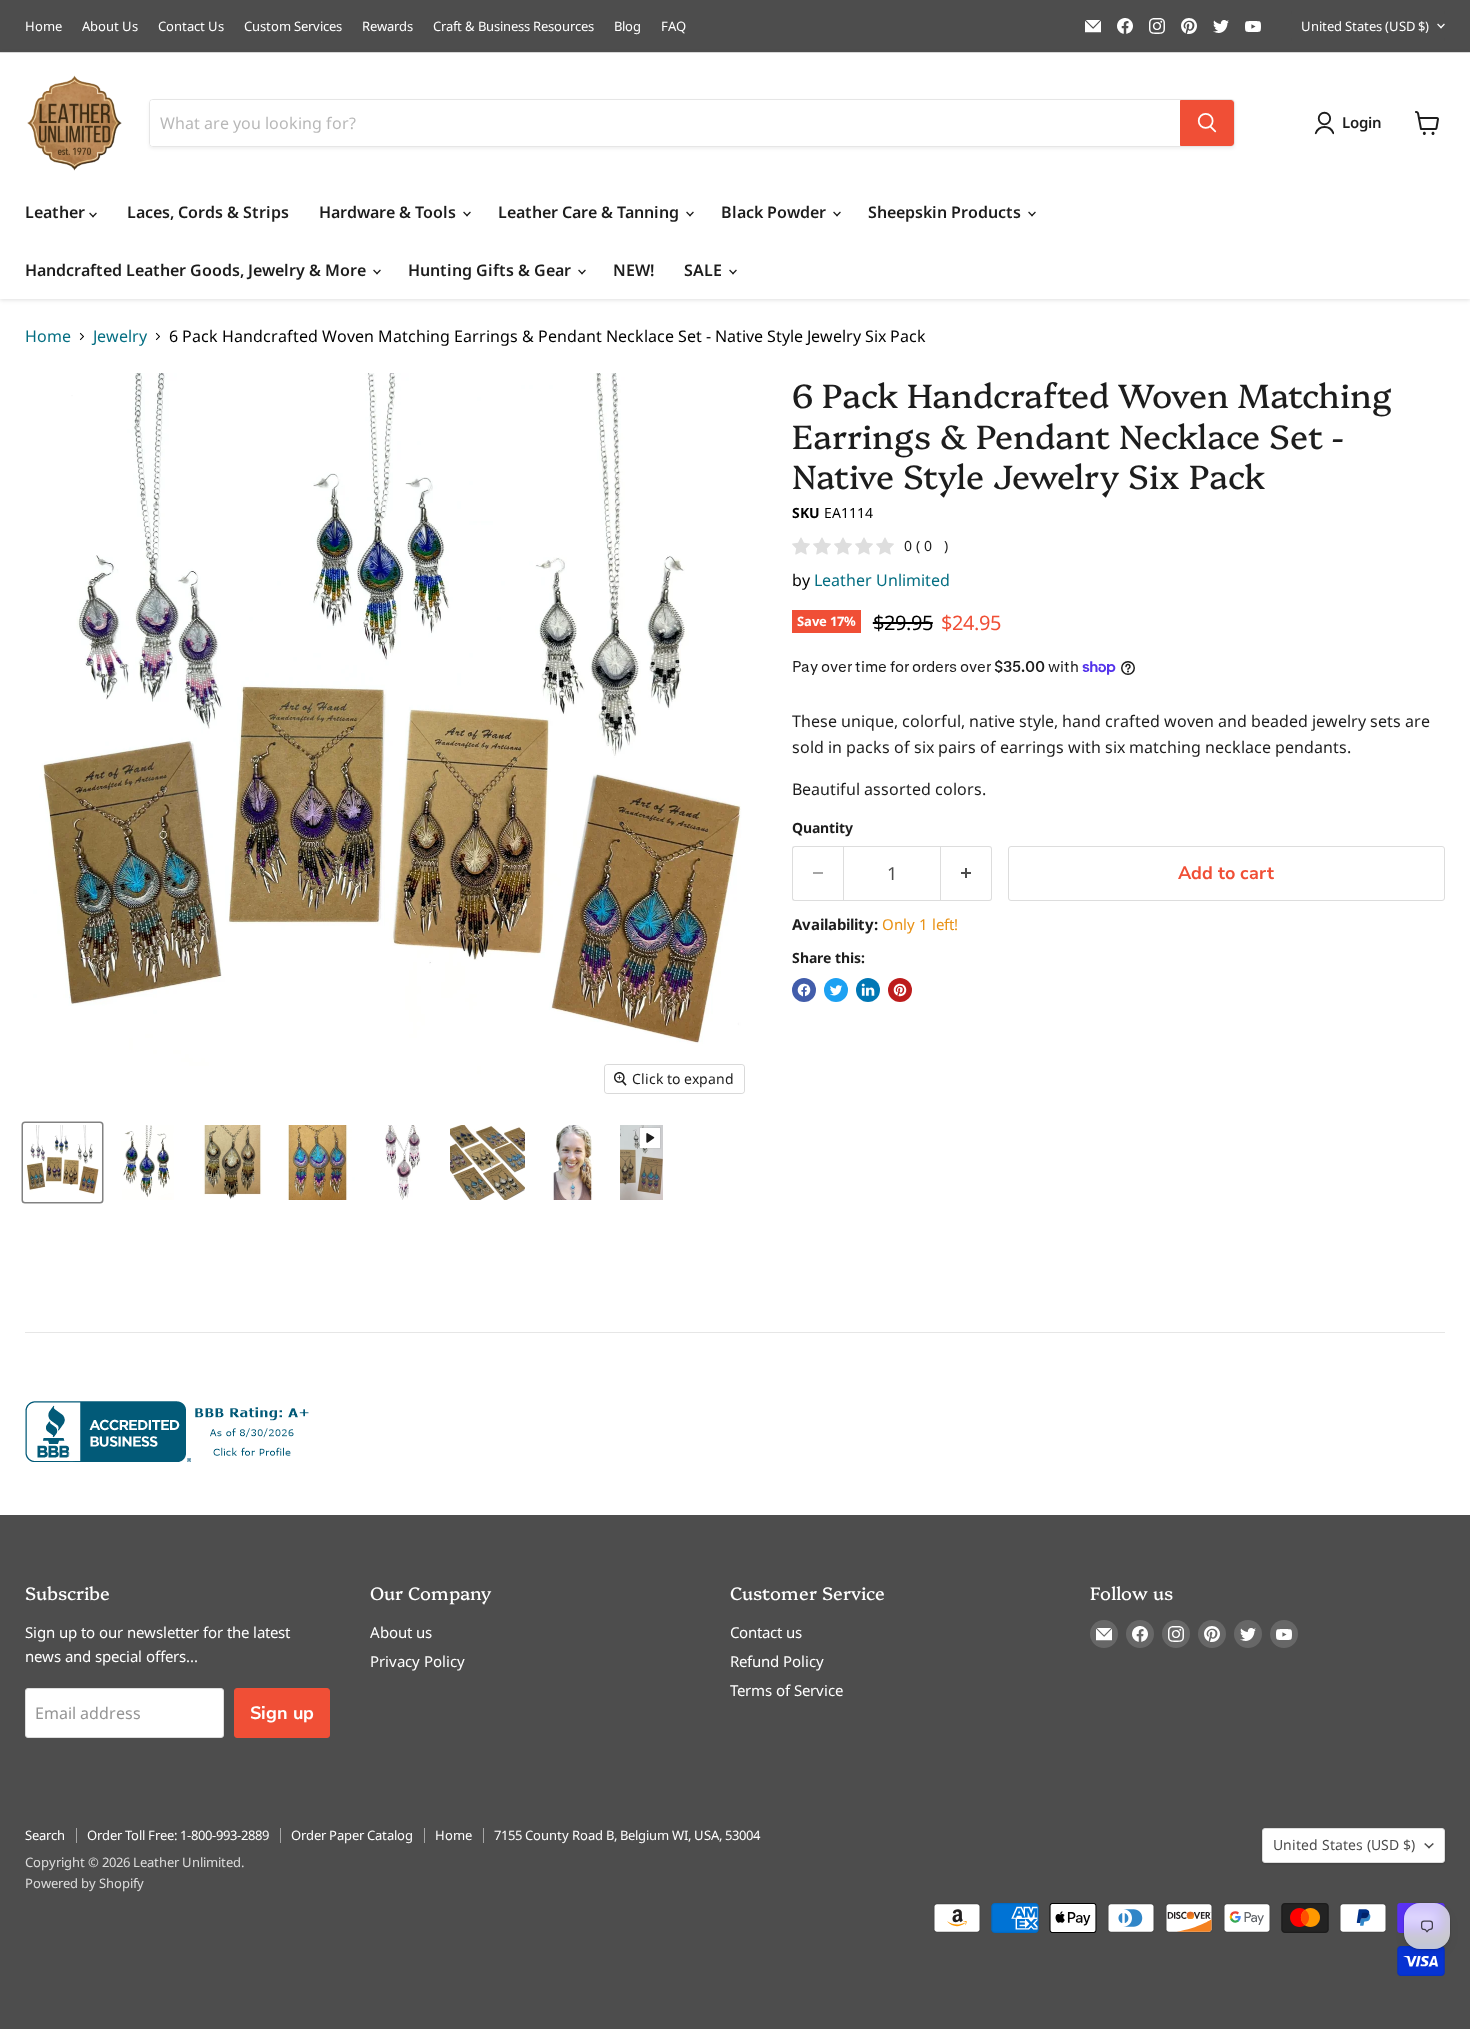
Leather (57, 212)
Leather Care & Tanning (590, 212)
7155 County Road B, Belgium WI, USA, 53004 (627, 1835)
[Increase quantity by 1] (966, 873)
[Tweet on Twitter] (836, 990)
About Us (110, 26)
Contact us (766, 1632)
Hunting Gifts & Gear (491, 270)
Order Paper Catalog (352, 1835)
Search (45, 1835)
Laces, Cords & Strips (208, 212)
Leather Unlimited (882, 580)
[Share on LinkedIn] (868, 990)
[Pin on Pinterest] (900, 990)
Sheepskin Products (946, 212)
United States (1365, 26)
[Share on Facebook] (804, 990)
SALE (705, 270)
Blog (627, 26)
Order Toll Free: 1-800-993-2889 (178, 1835)
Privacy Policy (417, 1661)
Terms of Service (786, 1690)
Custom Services (293, 26)
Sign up (282, 1713)
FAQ (673, 26)
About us (401, 1632)
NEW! (633, 270)
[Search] (1207, 123)
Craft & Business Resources (513, 26)
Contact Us (191, 26)
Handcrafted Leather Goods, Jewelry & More (197, 270)
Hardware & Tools (389, 212)
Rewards (387, 26)
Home (43, 26)
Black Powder (775, 212)
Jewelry (120, 336)
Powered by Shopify (84, 1883)
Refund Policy (777, 1661)
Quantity (822, 828)
